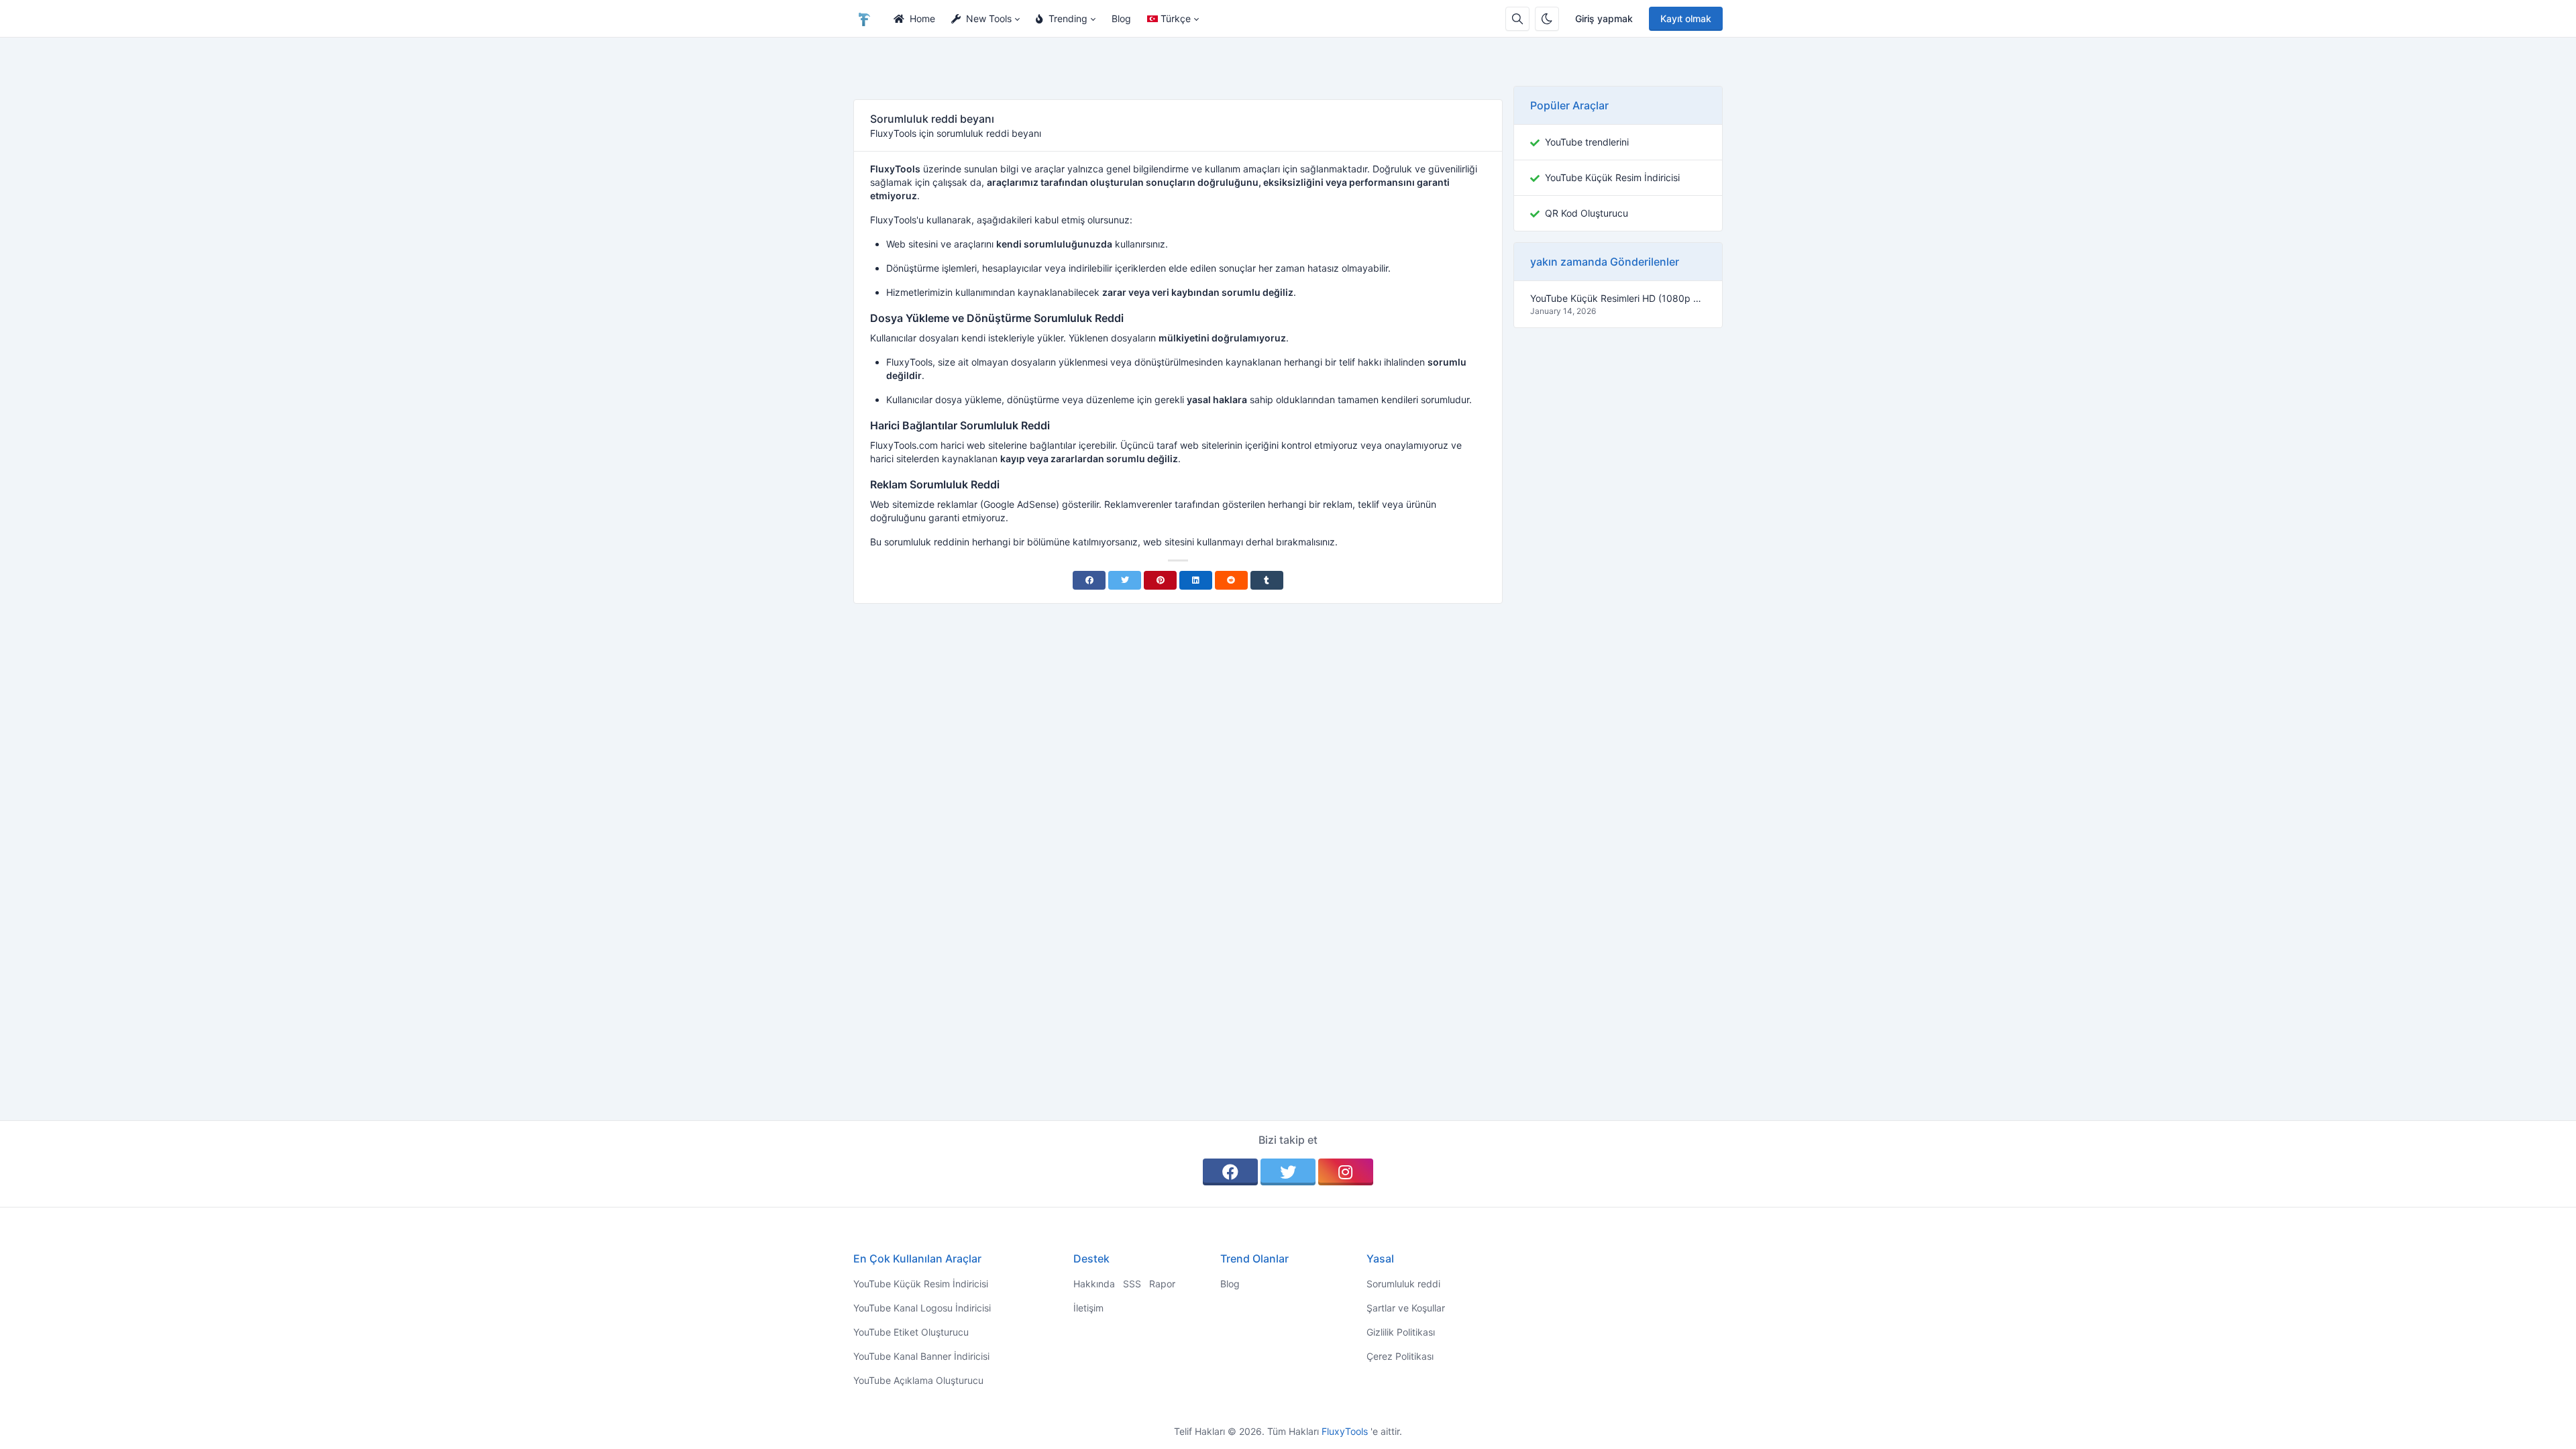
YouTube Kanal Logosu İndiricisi (922, 1308)
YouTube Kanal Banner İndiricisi (921, 1356)
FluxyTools (1346, 1431)
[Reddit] (1231, 580)
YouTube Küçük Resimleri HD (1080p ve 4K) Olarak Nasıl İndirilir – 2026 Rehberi (1618, 298)
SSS (1132, 1284)
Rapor (1162, 1284)
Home (922, 18)
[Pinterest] (1160, 580)
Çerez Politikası (1400, 1356)
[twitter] (1288, 1172)
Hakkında (1094, 1284)
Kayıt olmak (1686, 18)
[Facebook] (1089, 580)
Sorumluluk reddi (1403, 1284)
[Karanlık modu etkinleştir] (1547, 19)
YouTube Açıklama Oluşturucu (918, 1380)
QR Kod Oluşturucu (1587, 213)
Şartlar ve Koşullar (1406, 1308)
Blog (1121, 18)
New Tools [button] (989, 18)
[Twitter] (1125, 580)
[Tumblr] (1267, 580)
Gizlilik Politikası (1401, 1332)
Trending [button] (1068, 18)
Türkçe (1176, 18)
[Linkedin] (1196, 580)
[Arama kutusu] (1517, 19)
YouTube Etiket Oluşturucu (911, 1332)
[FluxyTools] (869, 19)
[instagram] (1346, 1172)
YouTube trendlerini (1587, 142)
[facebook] (1230, 1172)
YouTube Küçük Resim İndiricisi (1612, 177)
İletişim (1088, 1308)
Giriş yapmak (1604, 18)
